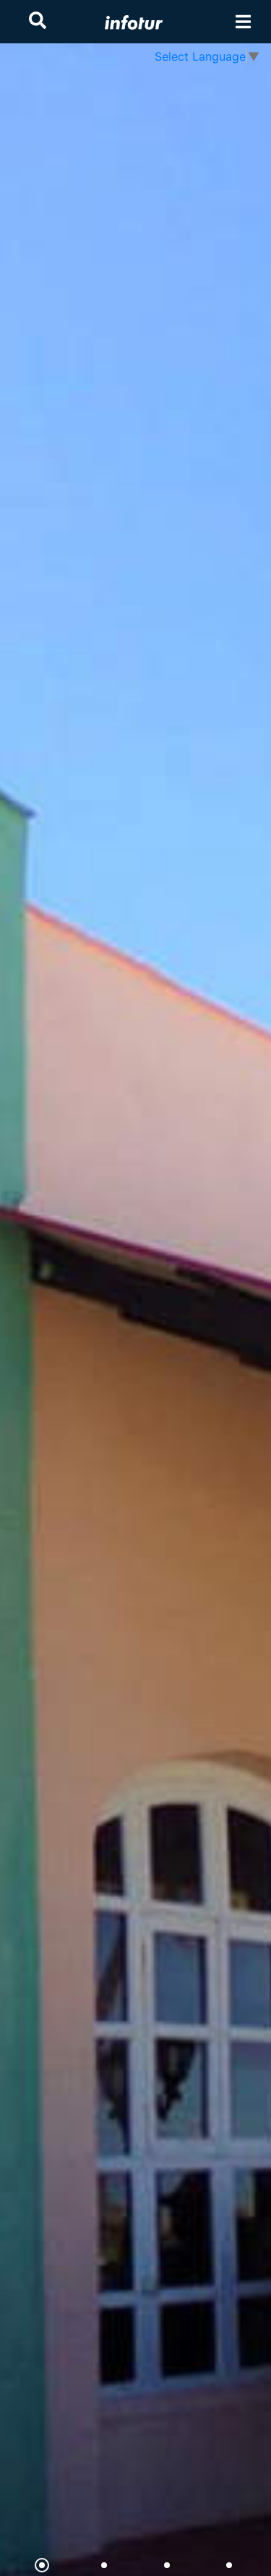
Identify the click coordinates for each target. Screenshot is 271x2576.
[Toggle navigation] (243, 22)
